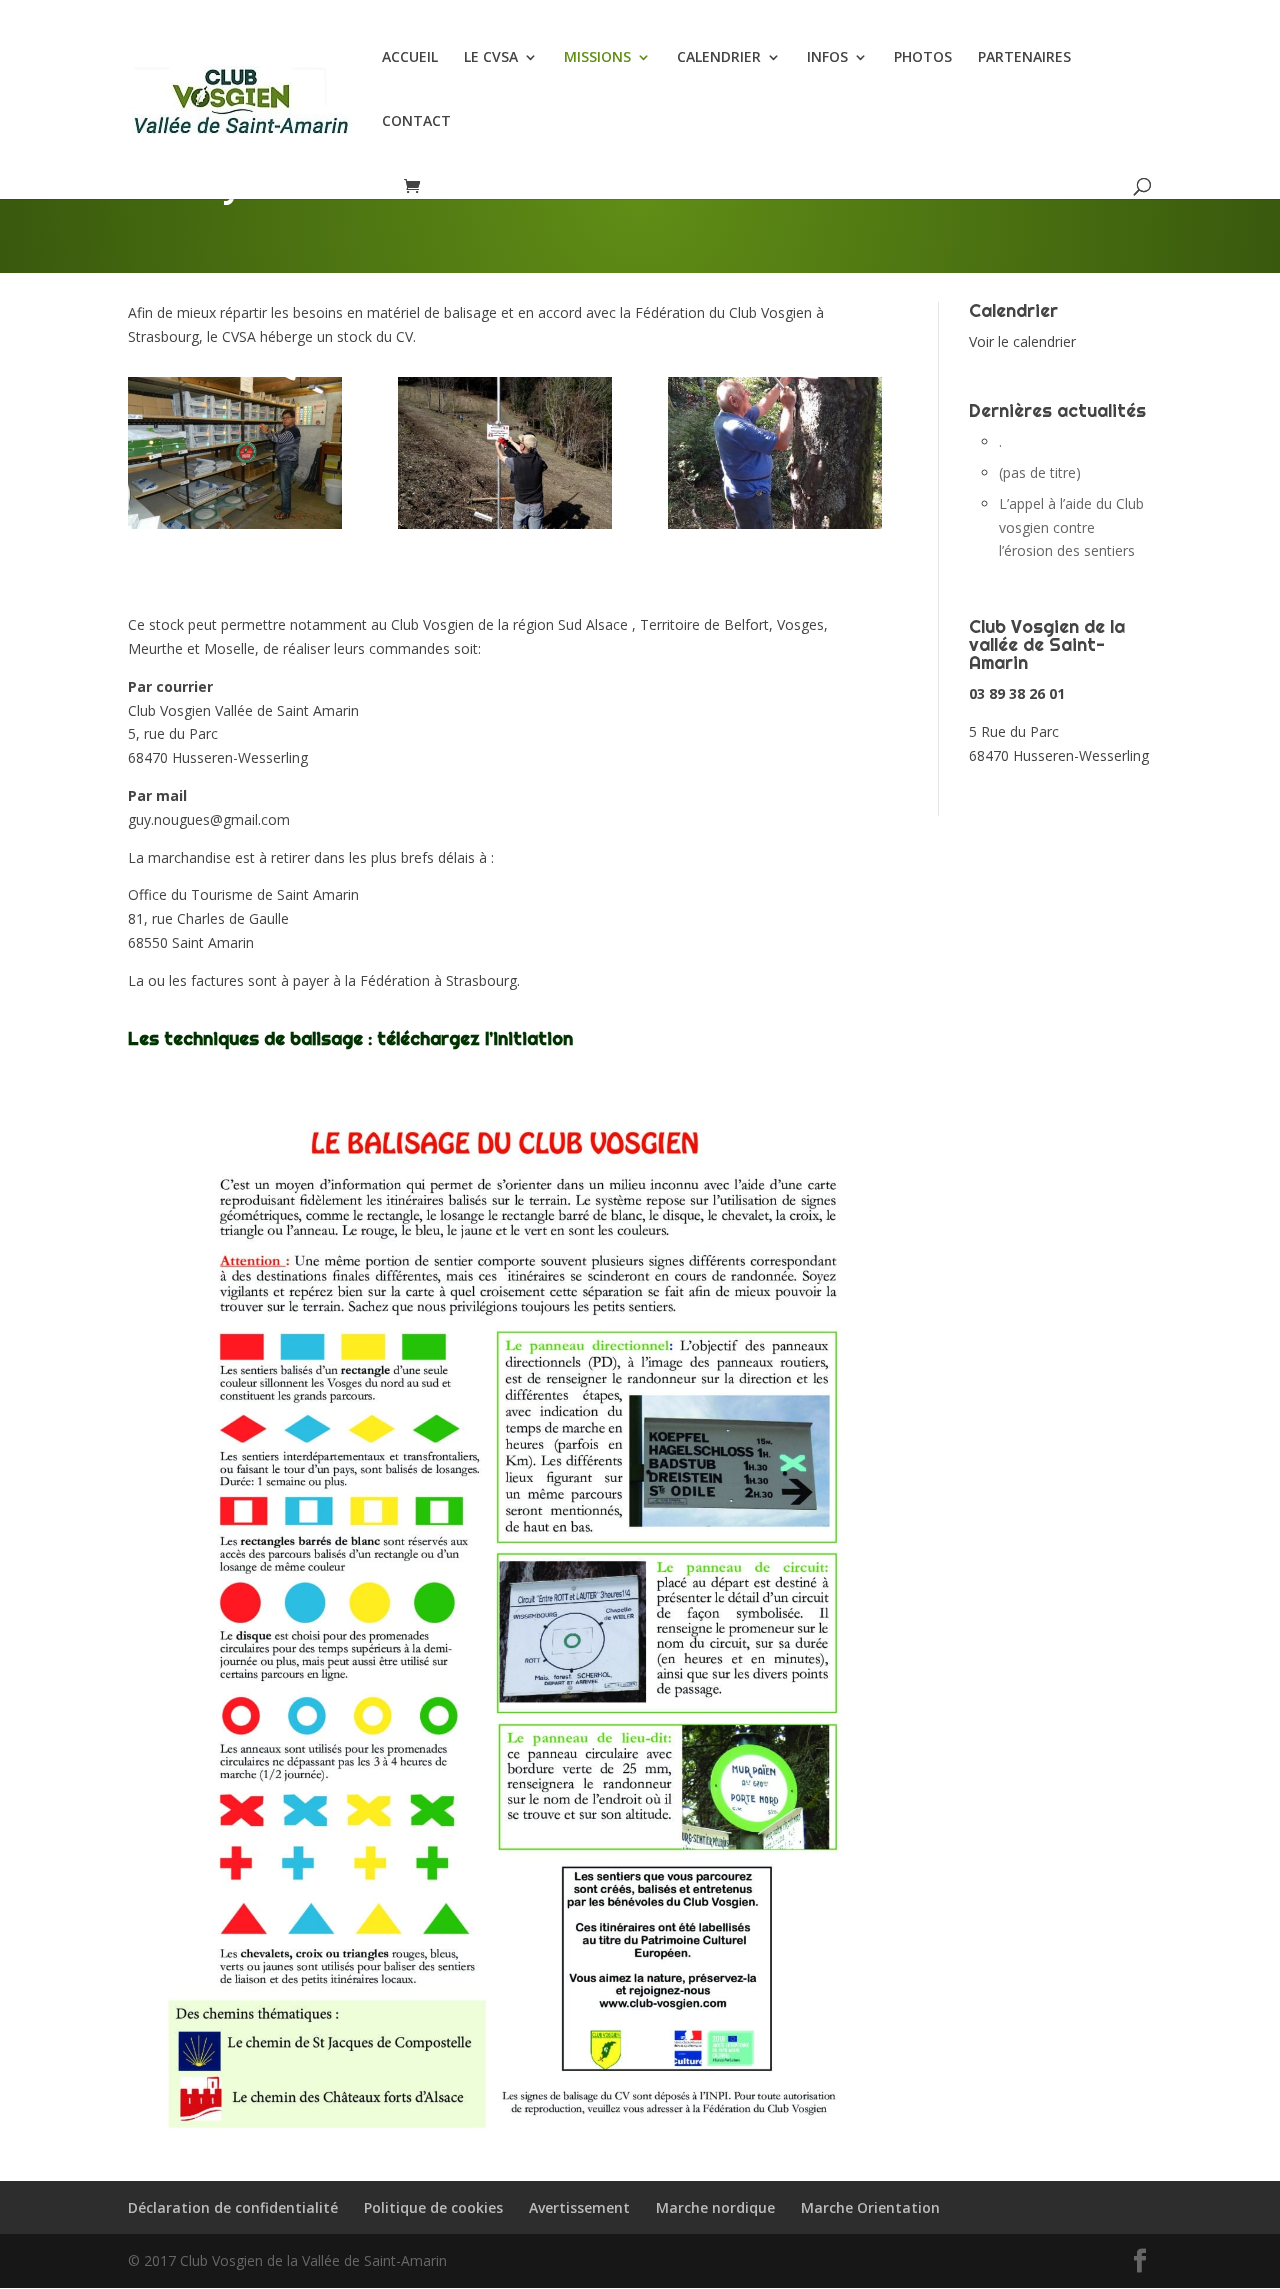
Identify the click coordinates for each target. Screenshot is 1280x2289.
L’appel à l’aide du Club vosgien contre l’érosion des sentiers (1071, 527)
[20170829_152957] (775, 523)
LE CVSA (491, 58)
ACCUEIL (410, 58)
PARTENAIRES (1024, 58)
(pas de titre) (1040, 472)
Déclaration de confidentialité (233, 2207)
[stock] (235, 523)
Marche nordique (715, 2207)
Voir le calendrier (1022, 341)
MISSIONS (597, 58)
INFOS (827, 58)
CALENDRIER (719, 58)
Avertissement (579, 2207)
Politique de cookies (433, 2207)
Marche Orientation (870, 2207)
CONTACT (416, 122)
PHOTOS (923, 58)
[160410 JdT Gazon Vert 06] (505, 523)
